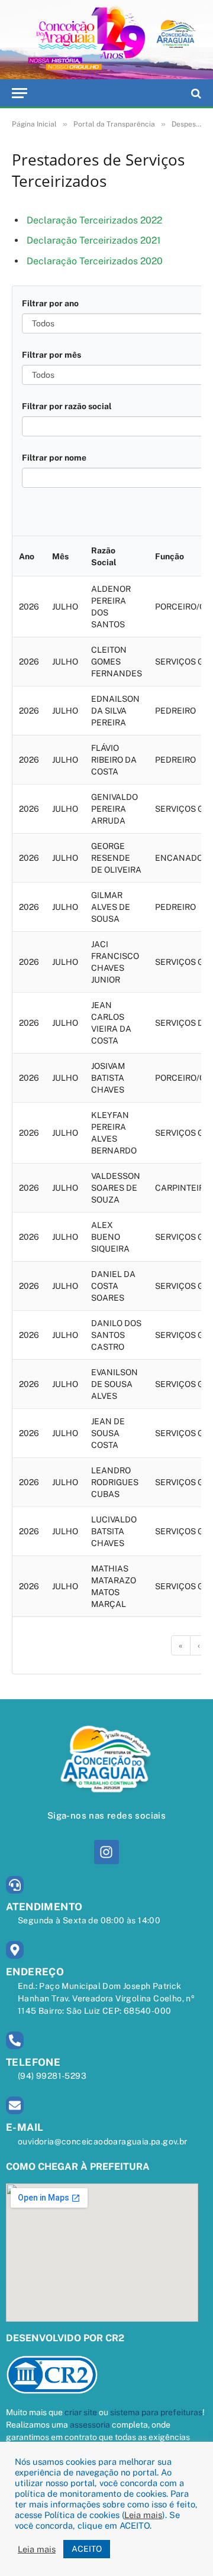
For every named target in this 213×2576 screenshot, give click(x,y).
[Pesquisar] (195, 93)
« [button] (181, 1645)
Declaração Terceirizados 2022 (94, 220)
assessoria (90, 2425)
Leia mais (143, 2515)
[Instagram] (106, 1852)
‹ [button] (199, 1645)
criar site (81, 2412)
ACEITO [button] (87, 2549)
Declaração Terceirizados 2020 (95, 261)
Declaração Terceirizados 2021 (93, 240)
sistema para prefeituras (156, 2412)
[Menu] (20, 93)
